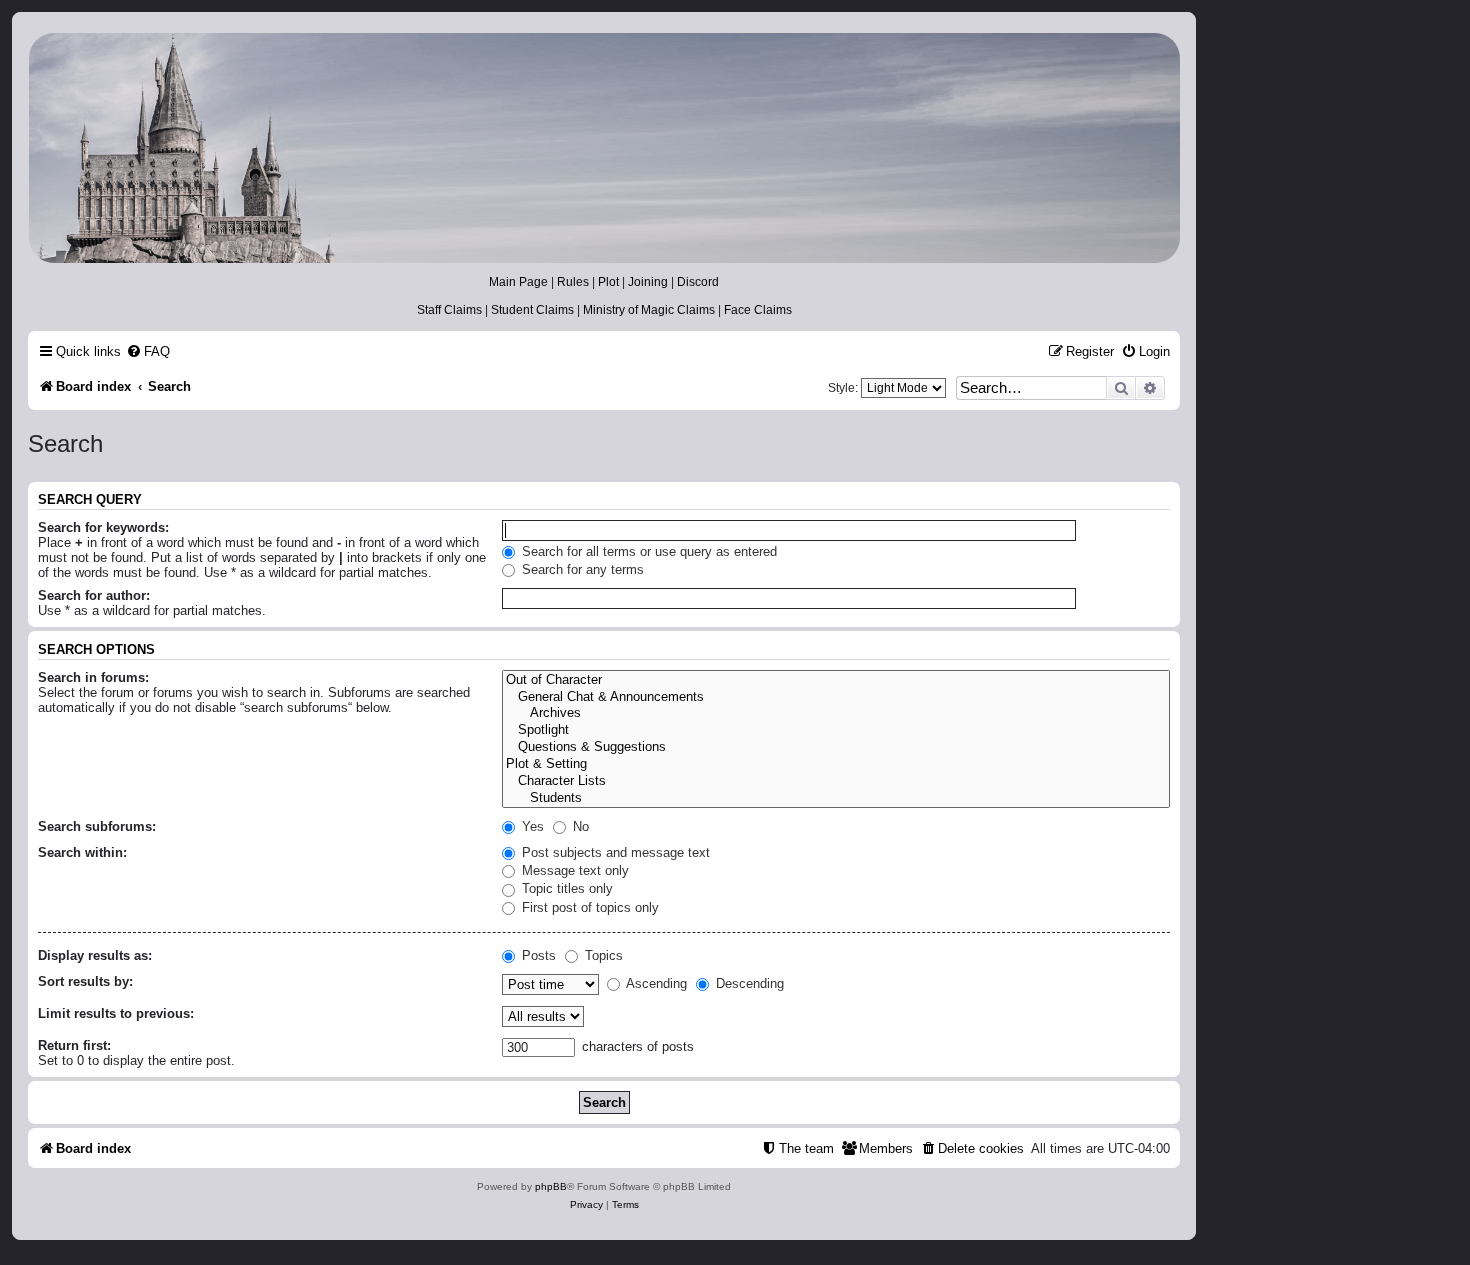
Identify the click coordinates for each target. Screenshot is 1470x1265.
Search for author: (94, 595)
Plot (608, 282)
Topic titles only (565, 888)
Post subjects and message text (614, 852)
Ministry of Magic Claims (649, 310)
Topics (602, 955)
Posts (537, 955)
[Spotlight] (836, 730)
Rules (573, 282)
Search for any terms (581, 569)
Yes (531, 826)
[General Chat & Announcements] (836, 697)
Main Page (518, 282)
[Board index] (603, 148)
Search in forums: (93, 677)
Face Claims (758, 310)
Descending (748, 983)
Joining (648, 282)
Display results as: (95, 955)
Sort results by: (85, 981)
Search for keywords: (103, 527)
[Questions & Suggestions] (836, 747)
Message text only (573, 870)
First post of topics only (588, 907)
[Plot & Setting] (836, 764)
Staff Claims (449, 310)
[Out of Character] (836, 680)
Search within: (82, 852)
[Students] (836, 798)
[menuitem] (148, 351)
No (579, 826)
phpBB (551, 1186)
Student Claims (532, 310)
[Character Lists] (836, 781)
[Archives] (836, 713)
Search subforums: (97, 826)
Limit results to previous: (116, 1013)
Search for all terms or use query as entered (647, 551)
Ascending (655, 983)
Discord (698, 282)
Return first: (74, 1045)
